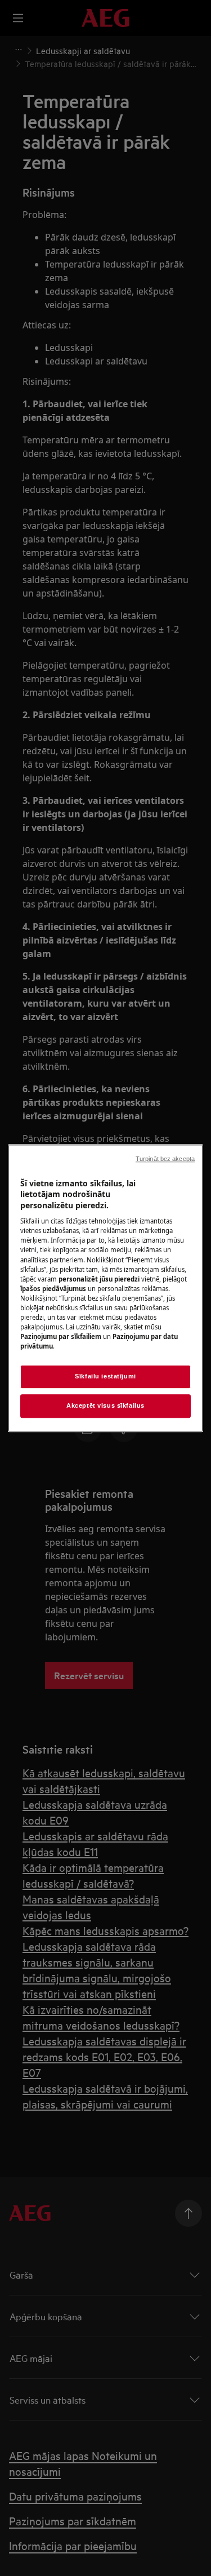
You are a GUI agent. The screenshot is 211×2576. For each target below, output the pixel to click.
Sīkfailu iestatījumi (105, 1376)
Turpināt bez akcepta (165, 1159)
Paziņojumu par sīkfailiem (61, 1336)
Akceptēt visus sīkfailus (105, 1405)
